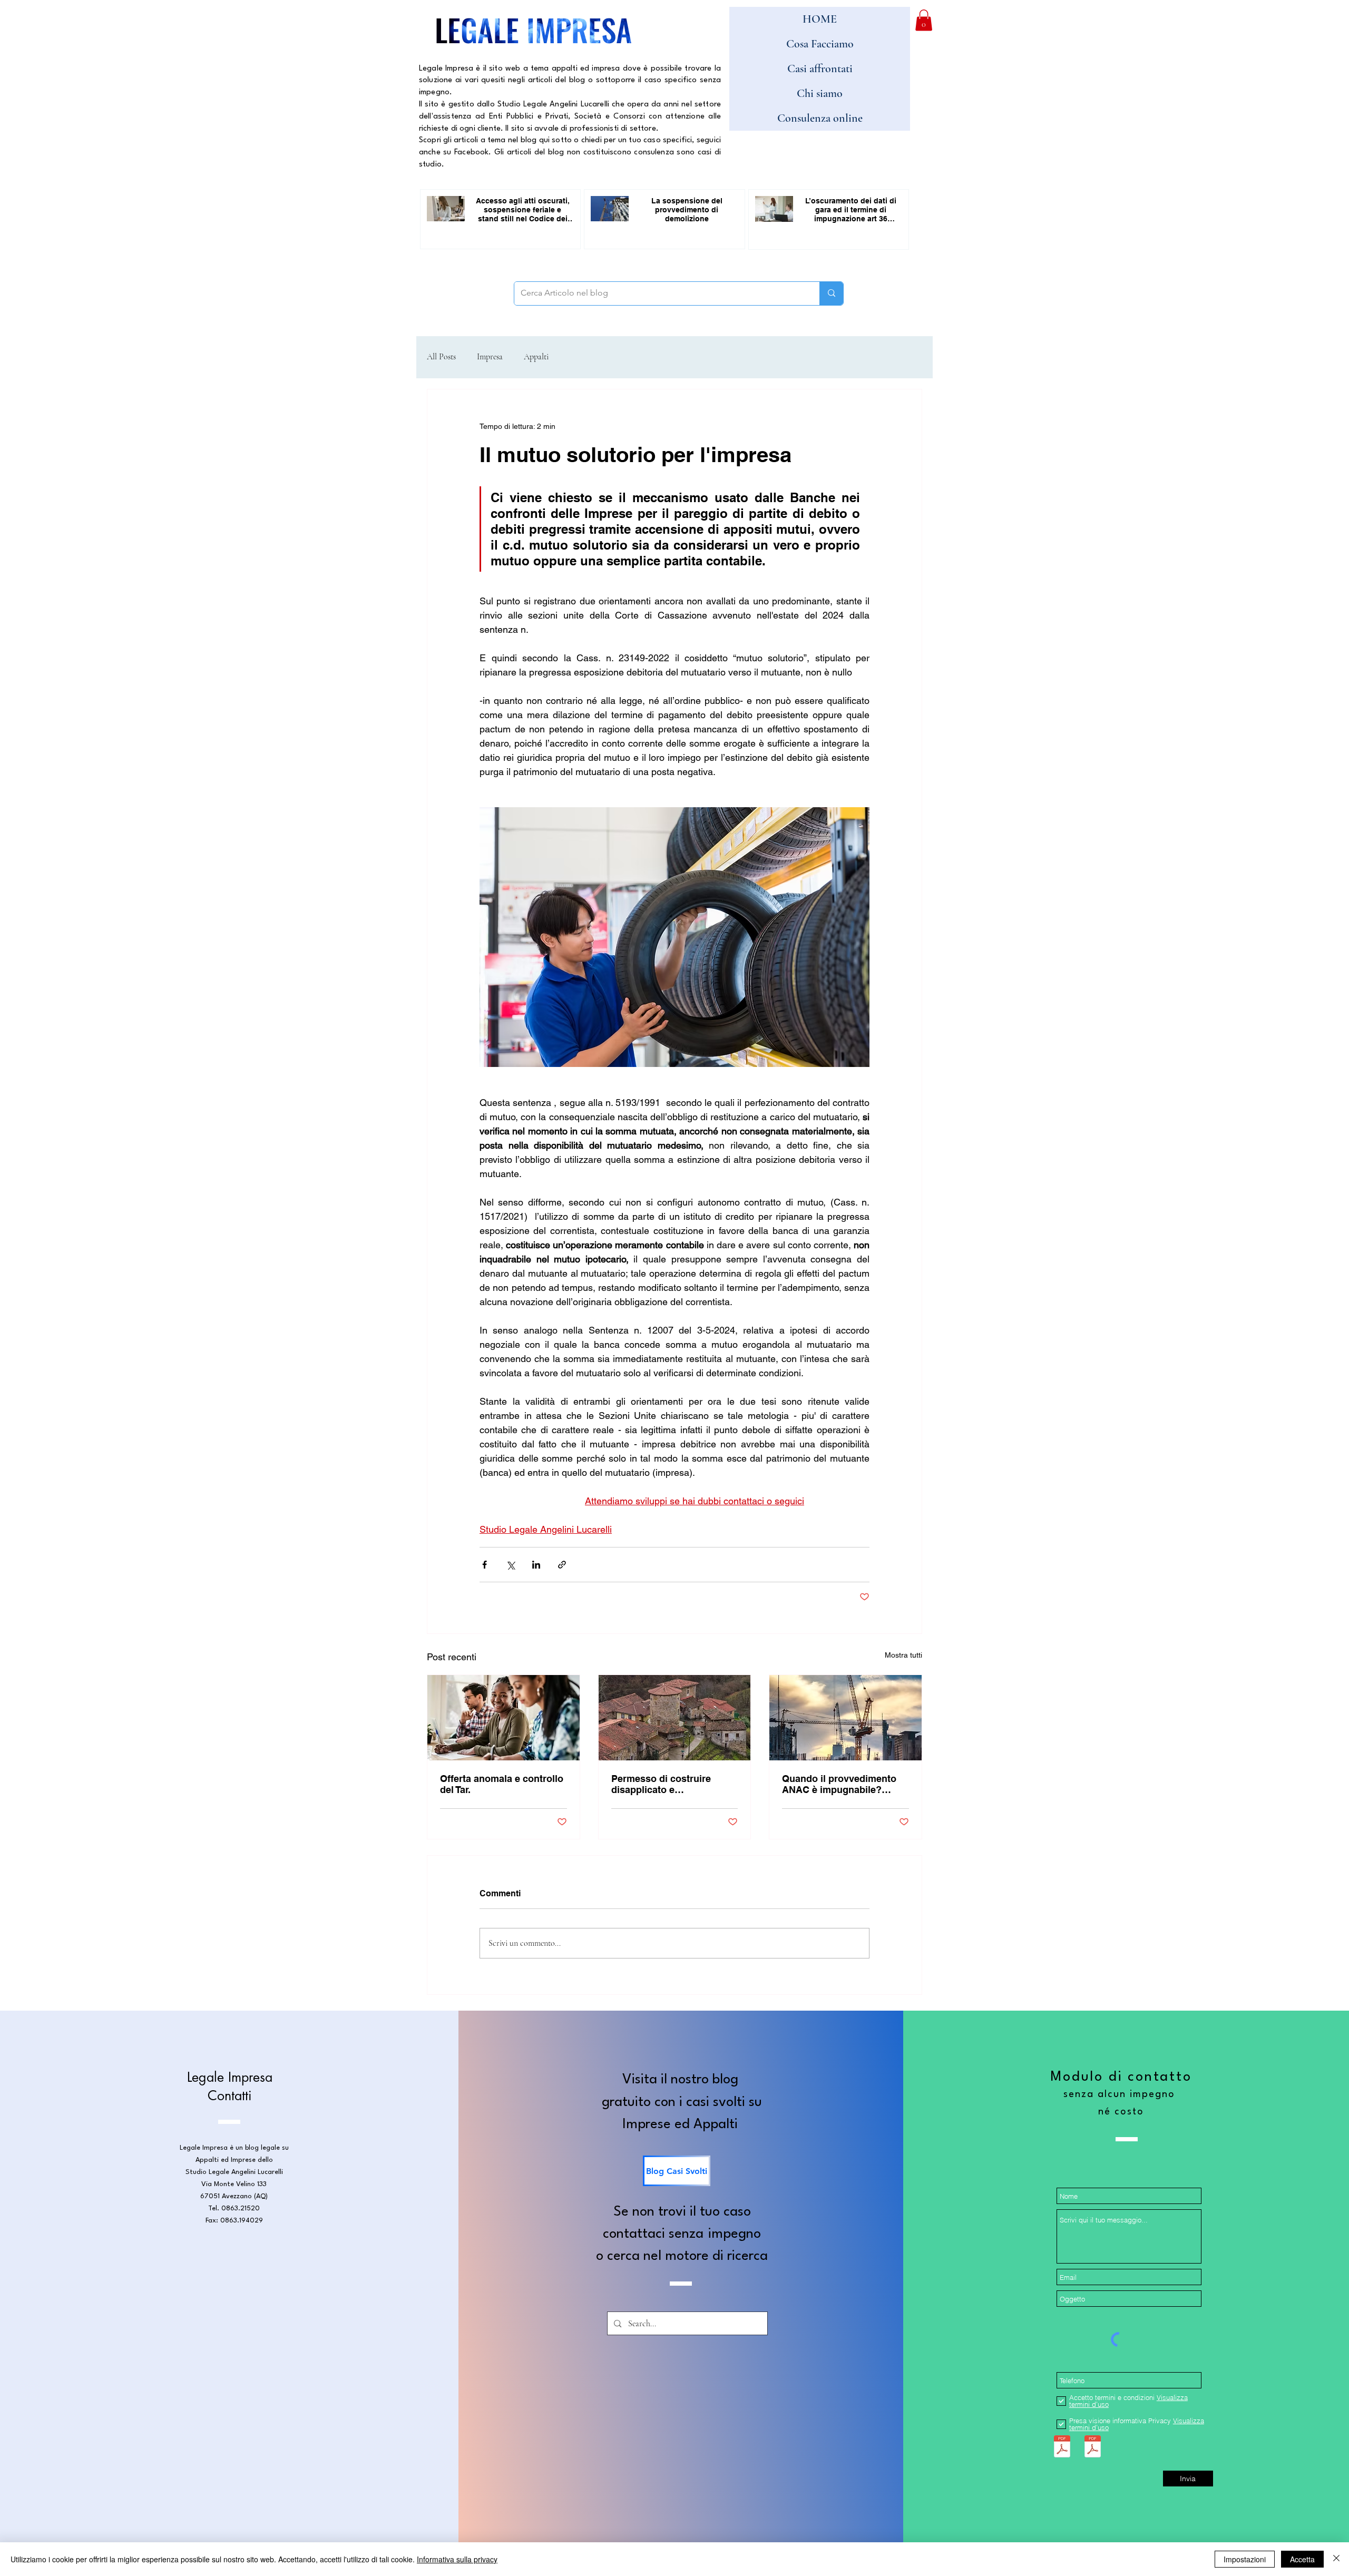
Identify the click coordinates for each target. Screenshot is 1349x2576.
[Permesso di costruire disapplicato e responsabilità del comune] (675, 1718)
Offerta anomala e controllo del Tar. (502, 1784)
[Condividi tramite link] (562, 1565)
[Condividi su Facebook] (485, 1565)
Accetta (1302, 2559)
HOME (820, 19)
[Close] (1336, 2559)
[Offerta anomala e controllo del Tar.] (504, 1718)
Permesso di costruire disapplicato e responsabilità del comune (671, 1784)
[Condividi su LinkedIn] (536, 1565)
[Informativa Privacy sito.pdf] (1093, 2448)
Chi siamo (820, 93)
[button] (924, 20)
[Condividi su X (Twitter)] (510, 1565)
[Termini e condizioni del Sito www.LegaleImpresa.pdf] (1062, 2448)
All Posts (441, 357)
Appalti (536, 357)
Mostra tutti (903, 1655)
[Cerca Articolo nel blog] (831, 293)
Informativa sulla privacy (457, 2559)
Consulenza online (820, 118)
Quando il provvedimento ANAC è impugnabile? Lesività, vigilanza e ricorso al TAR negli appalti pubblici (844, 1784)
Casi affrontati (820, 68)
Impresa (490, 357)
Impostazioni (1245, 2559)
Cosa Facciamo (820, 44)
